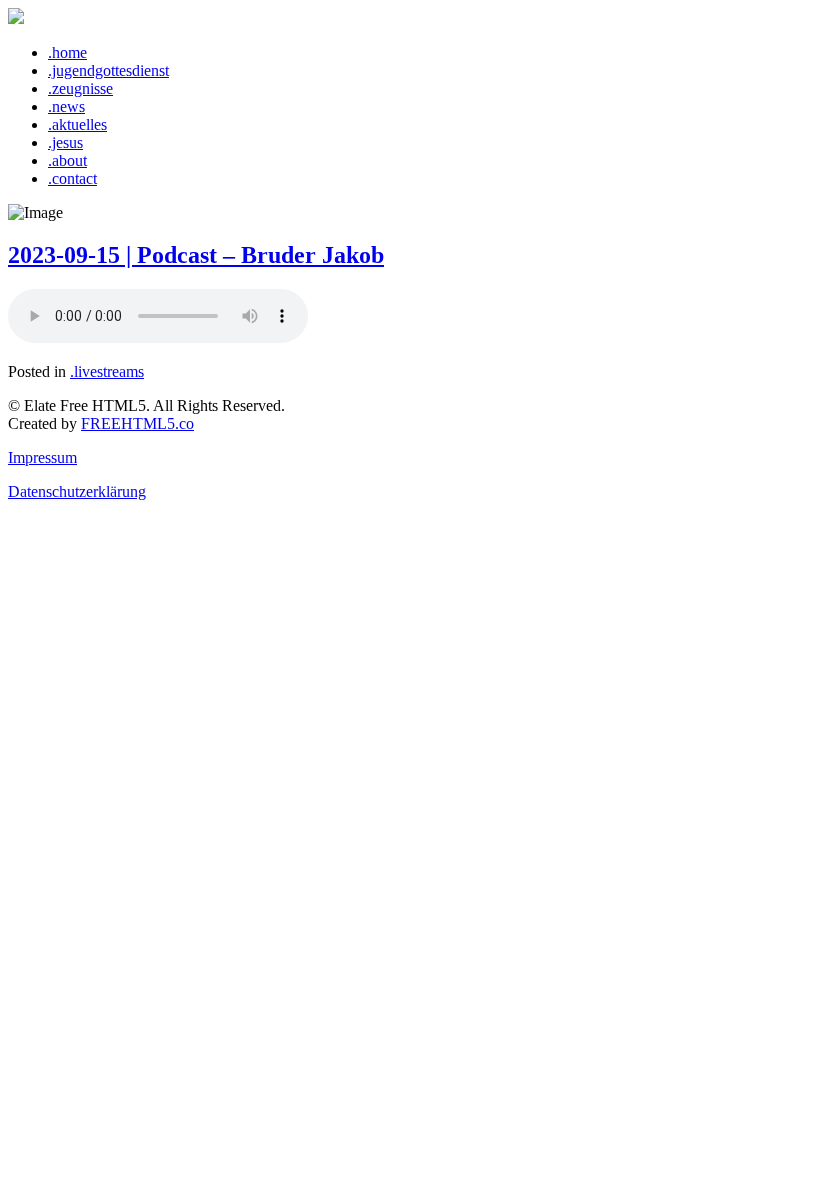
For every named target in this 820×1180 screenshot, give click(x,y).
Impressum (42, 457)
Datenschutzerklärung (77, 491)
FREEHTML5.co (137, 423)
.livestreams (107, 371)
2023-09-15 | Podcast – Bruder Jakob (196, 255)
